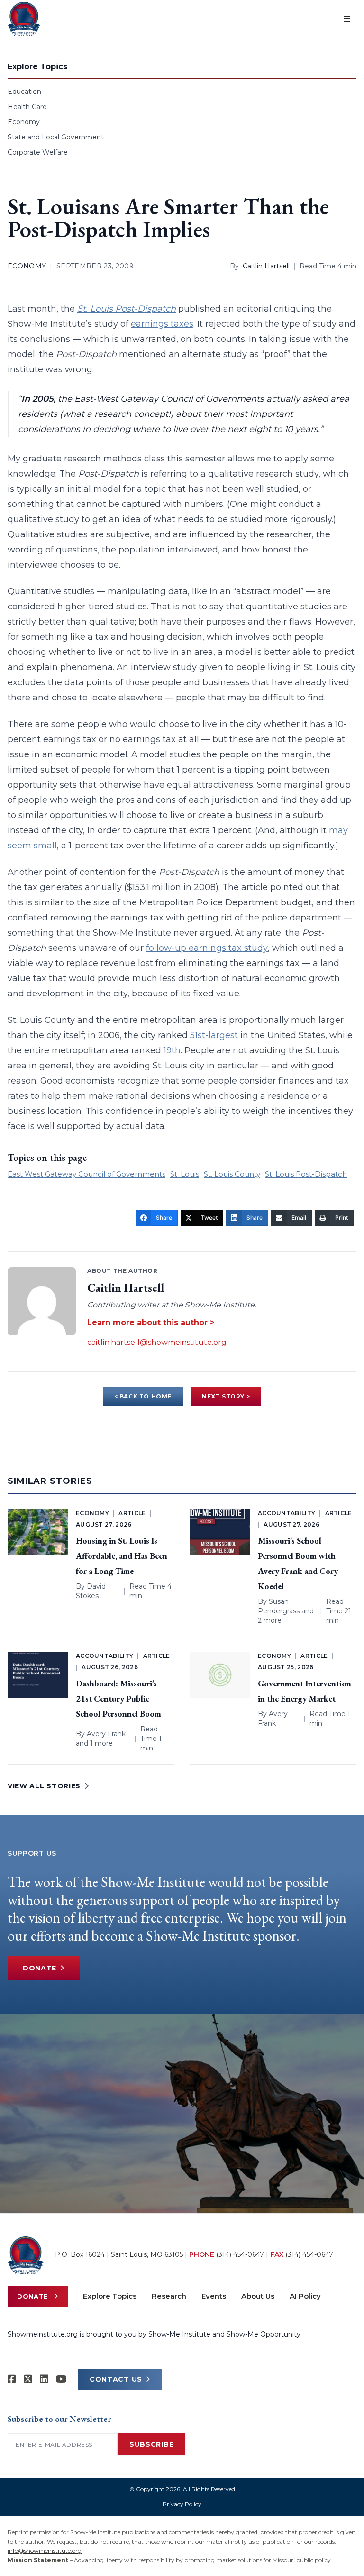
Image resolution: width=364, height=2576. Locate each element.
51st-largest (214, 1035)
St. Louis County (232, 1174)
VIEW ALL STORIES (44, 1786)
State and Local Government (56, 137)
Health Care (27, 107)
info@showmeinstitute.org (45, 2551)
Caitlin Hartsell (266, 266)
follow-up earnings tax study (207, 948)
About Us (258, 2296)
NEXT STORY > (226, 1396)
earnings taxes (162, 324)
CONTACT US (116, 2379)
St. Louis (185, 1174)
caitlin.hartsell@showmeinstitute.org (157, 1342)
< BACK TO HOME (143, 1396)
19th (172, 1050)
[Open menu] (347, 19)
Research (169, 2296)
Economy (24, 122)
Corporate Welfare (38, 152)
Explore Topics (110, 2296)
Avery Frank (106, 1734)
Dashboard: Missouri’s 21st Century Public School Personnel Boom (118, 1698)
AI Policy (305, 2296)
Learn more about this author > (151, 1322)
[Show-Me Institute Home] (24, 19)
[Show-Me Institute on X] (28, 2379)
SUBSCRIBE (151, 2444)
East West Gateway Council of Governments (86, 1174)
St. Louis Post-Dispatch (306, 1174)
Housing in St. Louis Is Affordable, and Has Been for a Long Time (122, 1556)
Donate (40, 1968)
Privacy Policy (182, 2504)
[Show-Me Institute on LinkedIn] (44, 2379)
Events (214, 2296)
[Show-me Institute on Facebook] (12, 2379)
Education (24, 92)
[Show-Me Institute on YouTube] (61, 2379)
